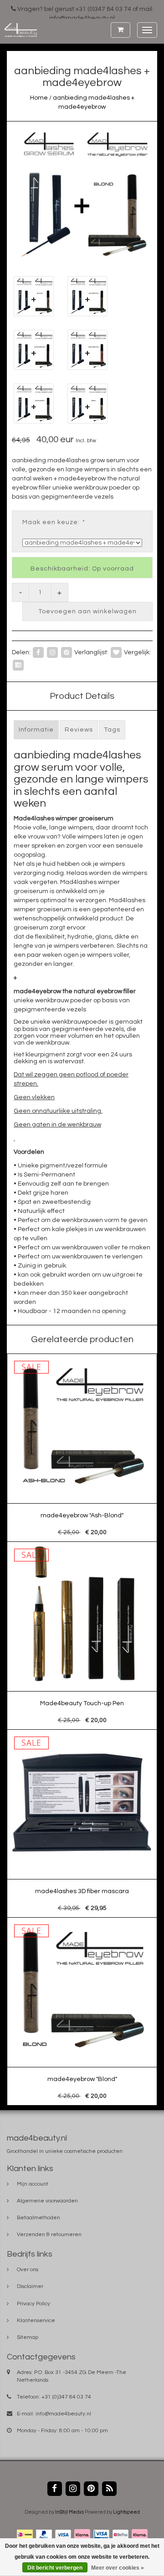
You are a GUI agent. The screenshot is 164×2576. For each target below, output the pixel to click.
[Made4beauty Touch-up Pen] (82, 1636)
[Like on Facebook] (38, 652)
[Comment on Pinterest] (67, 652)
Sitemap (28, 2337)
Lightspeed (126, 2512)
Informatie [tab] (36, 730)
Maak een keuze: (53, 522)
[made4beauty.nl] (18, 30)
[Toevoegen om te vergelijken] (18, 665)
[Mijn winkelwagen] (120, 30)
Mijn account (33, 2184)
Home (39, 98)
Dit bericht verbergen (55, 2568)
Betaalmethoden (38, 2218)
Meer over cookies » (118, 2568)
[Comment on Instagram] (52, 652)
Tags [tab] (112, 730)
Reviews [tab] (79, 730)
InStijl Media (69, 2512)
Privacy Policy (33, 2304)
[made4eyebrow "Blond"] (82, 2012)
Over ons (28, 2270)
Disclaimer (30, 2286)
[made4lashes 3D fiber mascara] (82, 1824)
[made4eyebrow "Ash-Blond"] (82, 1448)
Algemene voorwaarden (47, 2201)
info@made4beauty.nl (63, 2414)
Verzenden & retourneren (49, 2235)
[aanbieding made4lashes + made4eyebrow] (82, 194)
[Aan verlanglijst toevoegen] (116, 652)
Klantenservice (36, 2321)
